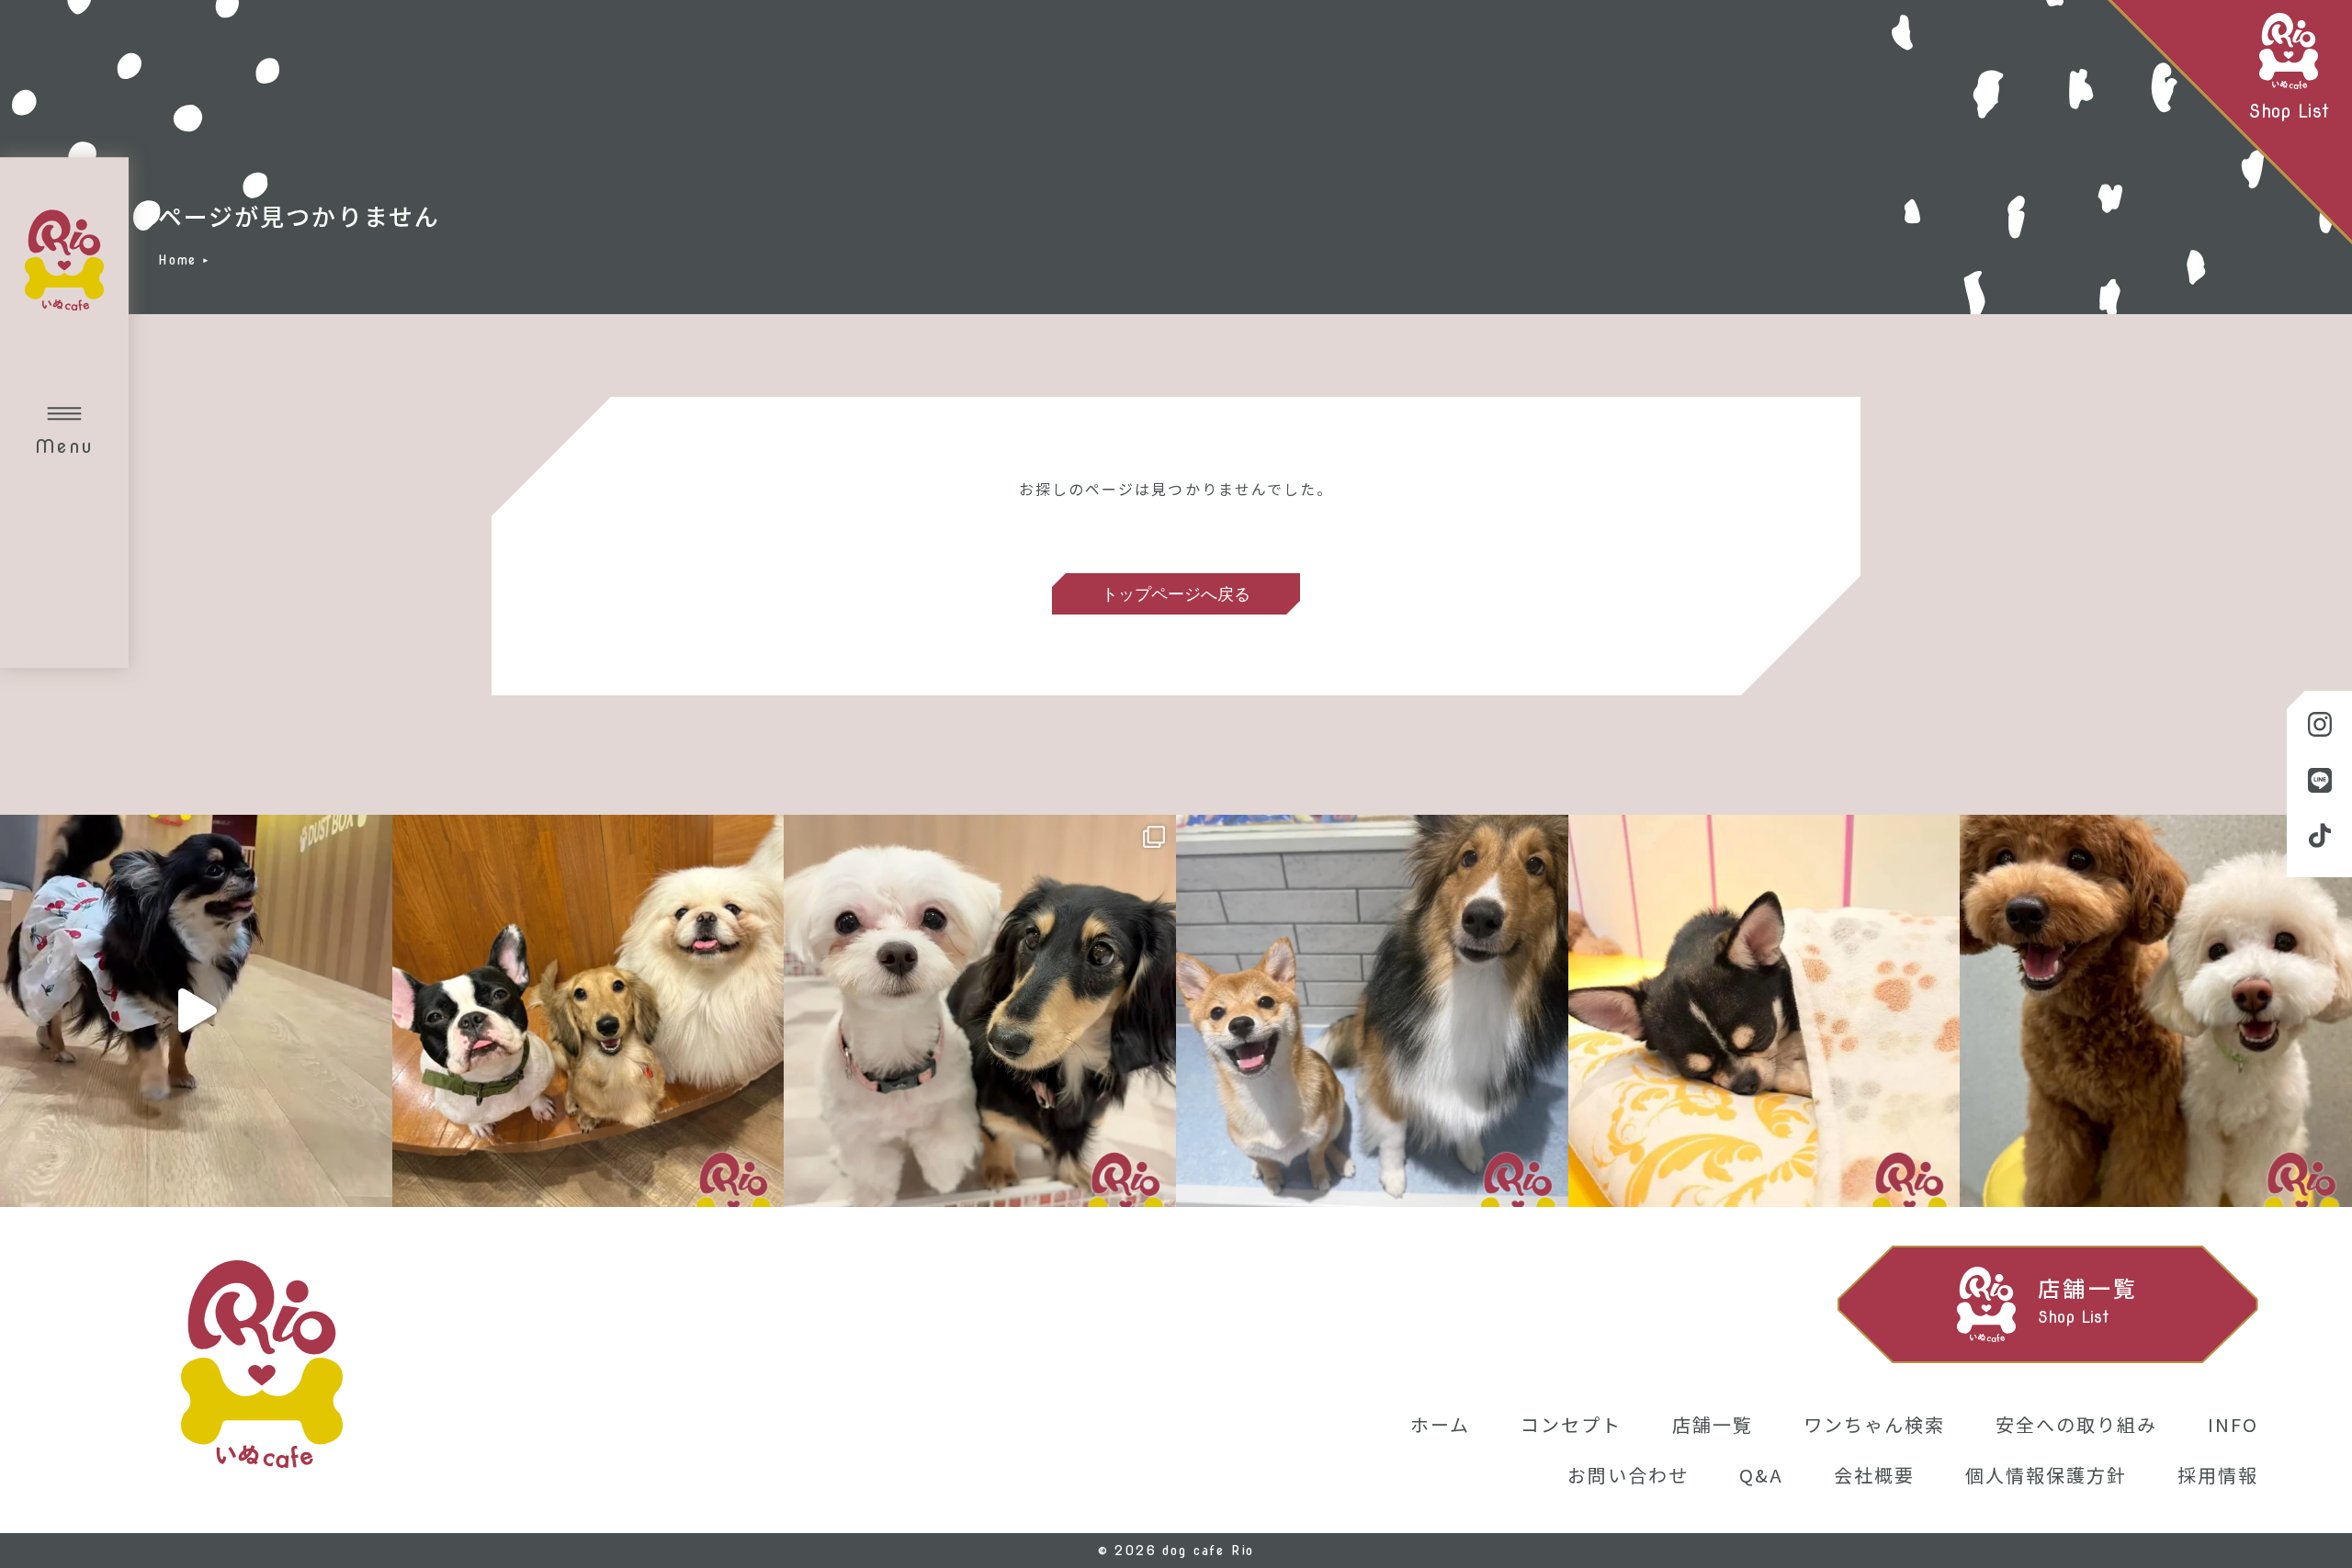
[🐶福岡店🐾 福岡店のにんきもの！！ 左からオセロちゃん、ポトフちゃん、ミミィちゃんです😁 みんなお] (588, 1011)
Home (177, 260)
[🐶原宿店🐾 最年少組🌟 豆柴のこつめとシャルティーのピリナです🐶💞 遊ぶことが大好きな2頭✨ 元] (1372, 1011)
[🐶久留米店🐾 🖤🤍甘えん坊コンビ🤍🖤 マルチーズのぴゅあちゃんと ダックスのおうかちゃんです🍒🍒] (980, 1011)
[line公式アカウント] (2319, 781)
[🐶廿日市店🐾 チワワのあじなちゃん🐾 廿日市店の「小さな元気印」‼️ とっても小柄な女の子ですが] (1764, 1011)
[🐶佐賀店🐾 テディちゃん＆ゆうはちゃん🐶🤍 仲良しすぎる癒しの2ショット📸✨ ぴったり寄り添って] (2156, 1011)
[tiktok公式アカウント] (2319, 837)
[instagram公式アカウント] (2319, 726)
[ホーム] (262, 1367)
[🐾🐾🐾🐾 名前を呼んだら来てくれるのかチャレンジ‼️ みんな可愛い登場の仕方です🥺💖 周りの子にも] (196, 1011)
